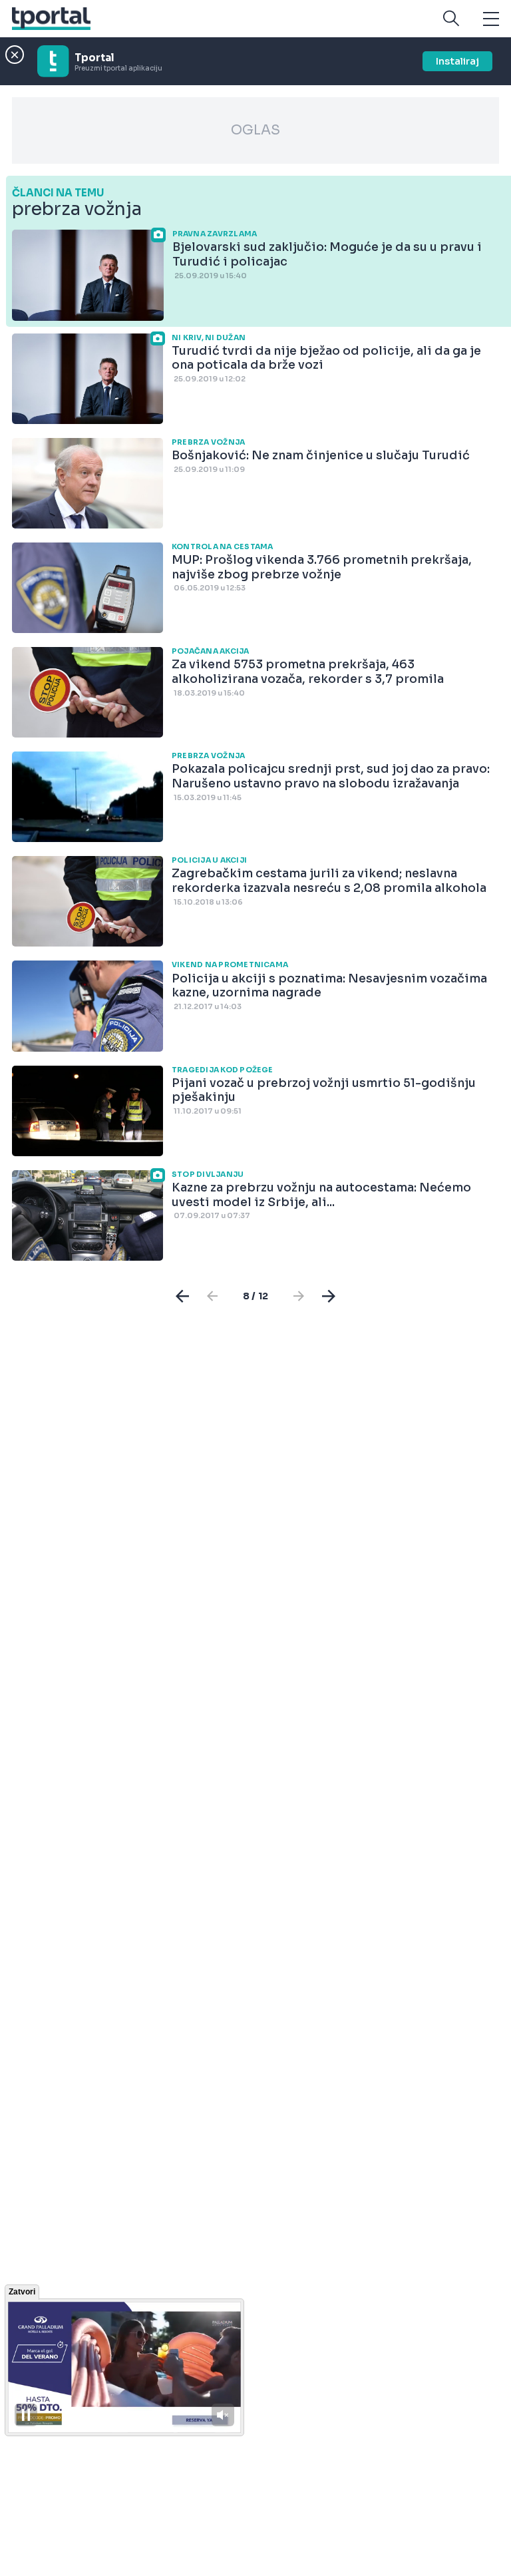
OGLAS (255, 130)
